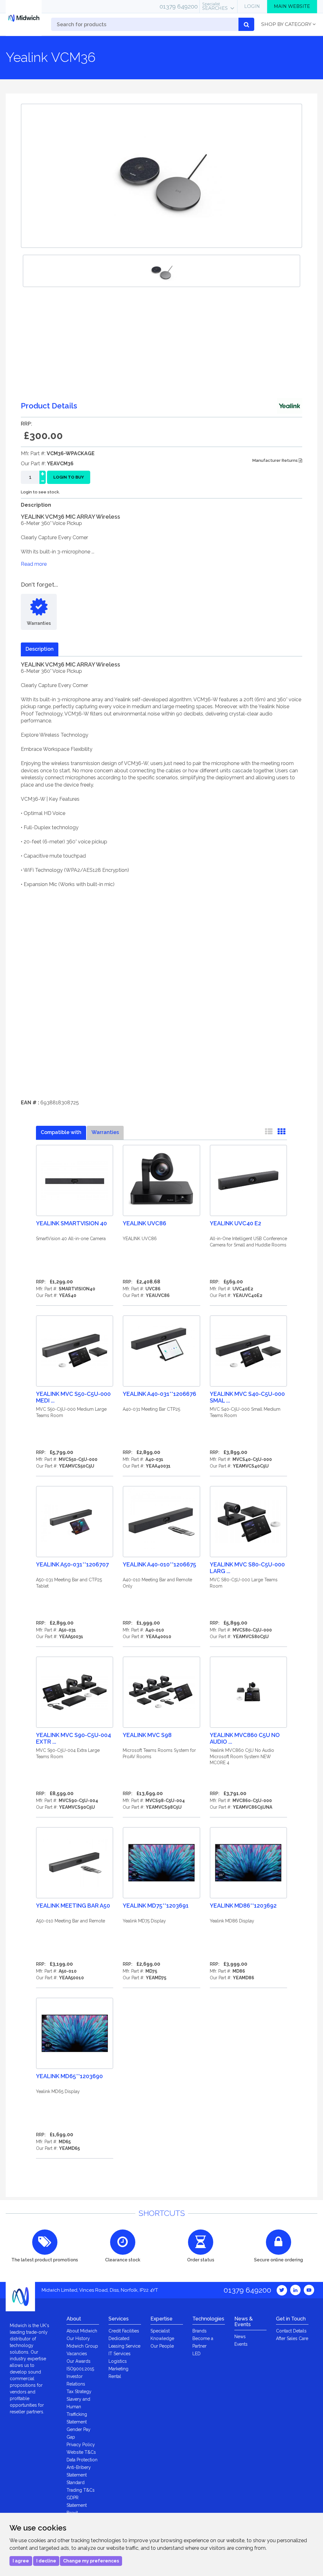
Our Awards (79, 2361)
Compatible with (61, 1132)
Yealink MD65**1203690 (69, 2076)
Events (241, 2344)
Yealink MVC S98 (147, 1735)
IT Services (120, 2354)
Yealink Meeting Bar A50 (73, 1906)
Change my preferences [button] (91, 2561)
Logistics (118, 2361)
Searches (215, 6)
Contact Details (291, 2331)
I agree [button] (21, 2561)
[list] (269, 1133)
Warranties (105, 1132)
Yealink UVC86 (144, 1223)
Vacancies (77, 2354)
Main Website (292, 6)
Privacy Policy (81, 2445)
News (240, 2337)
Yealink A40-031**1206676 (159, 1394)
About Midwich (82, 2331)
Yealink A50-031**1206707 (72, 1564)
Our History (78, 2338)
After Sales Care (292, 2338)
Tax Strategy (79, 2392)
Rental (115, 2376)
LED (197, 2354)
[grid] (281, 1133)
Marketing (118, 2369)
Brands (200, 2331)
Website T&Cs (81, 2452)
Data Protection (82, 2460)
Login (252, 6)
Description (40, 649)
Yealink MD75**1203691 (156, 1906)
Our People (162, 2346)
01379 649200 (179, 6)
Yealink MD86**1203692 (243, 1906)
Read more (34, 564)
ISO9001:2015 (80, 2369)
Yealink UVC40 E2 (235, 1223)
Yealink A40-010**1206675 (159, 1564)
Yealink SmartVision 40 (71, 1223)
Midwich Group (82, 2346)
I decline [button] (46, 2561)
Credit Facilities (124, 2331)
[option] (161, 271)
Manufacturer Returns (276, 460)
